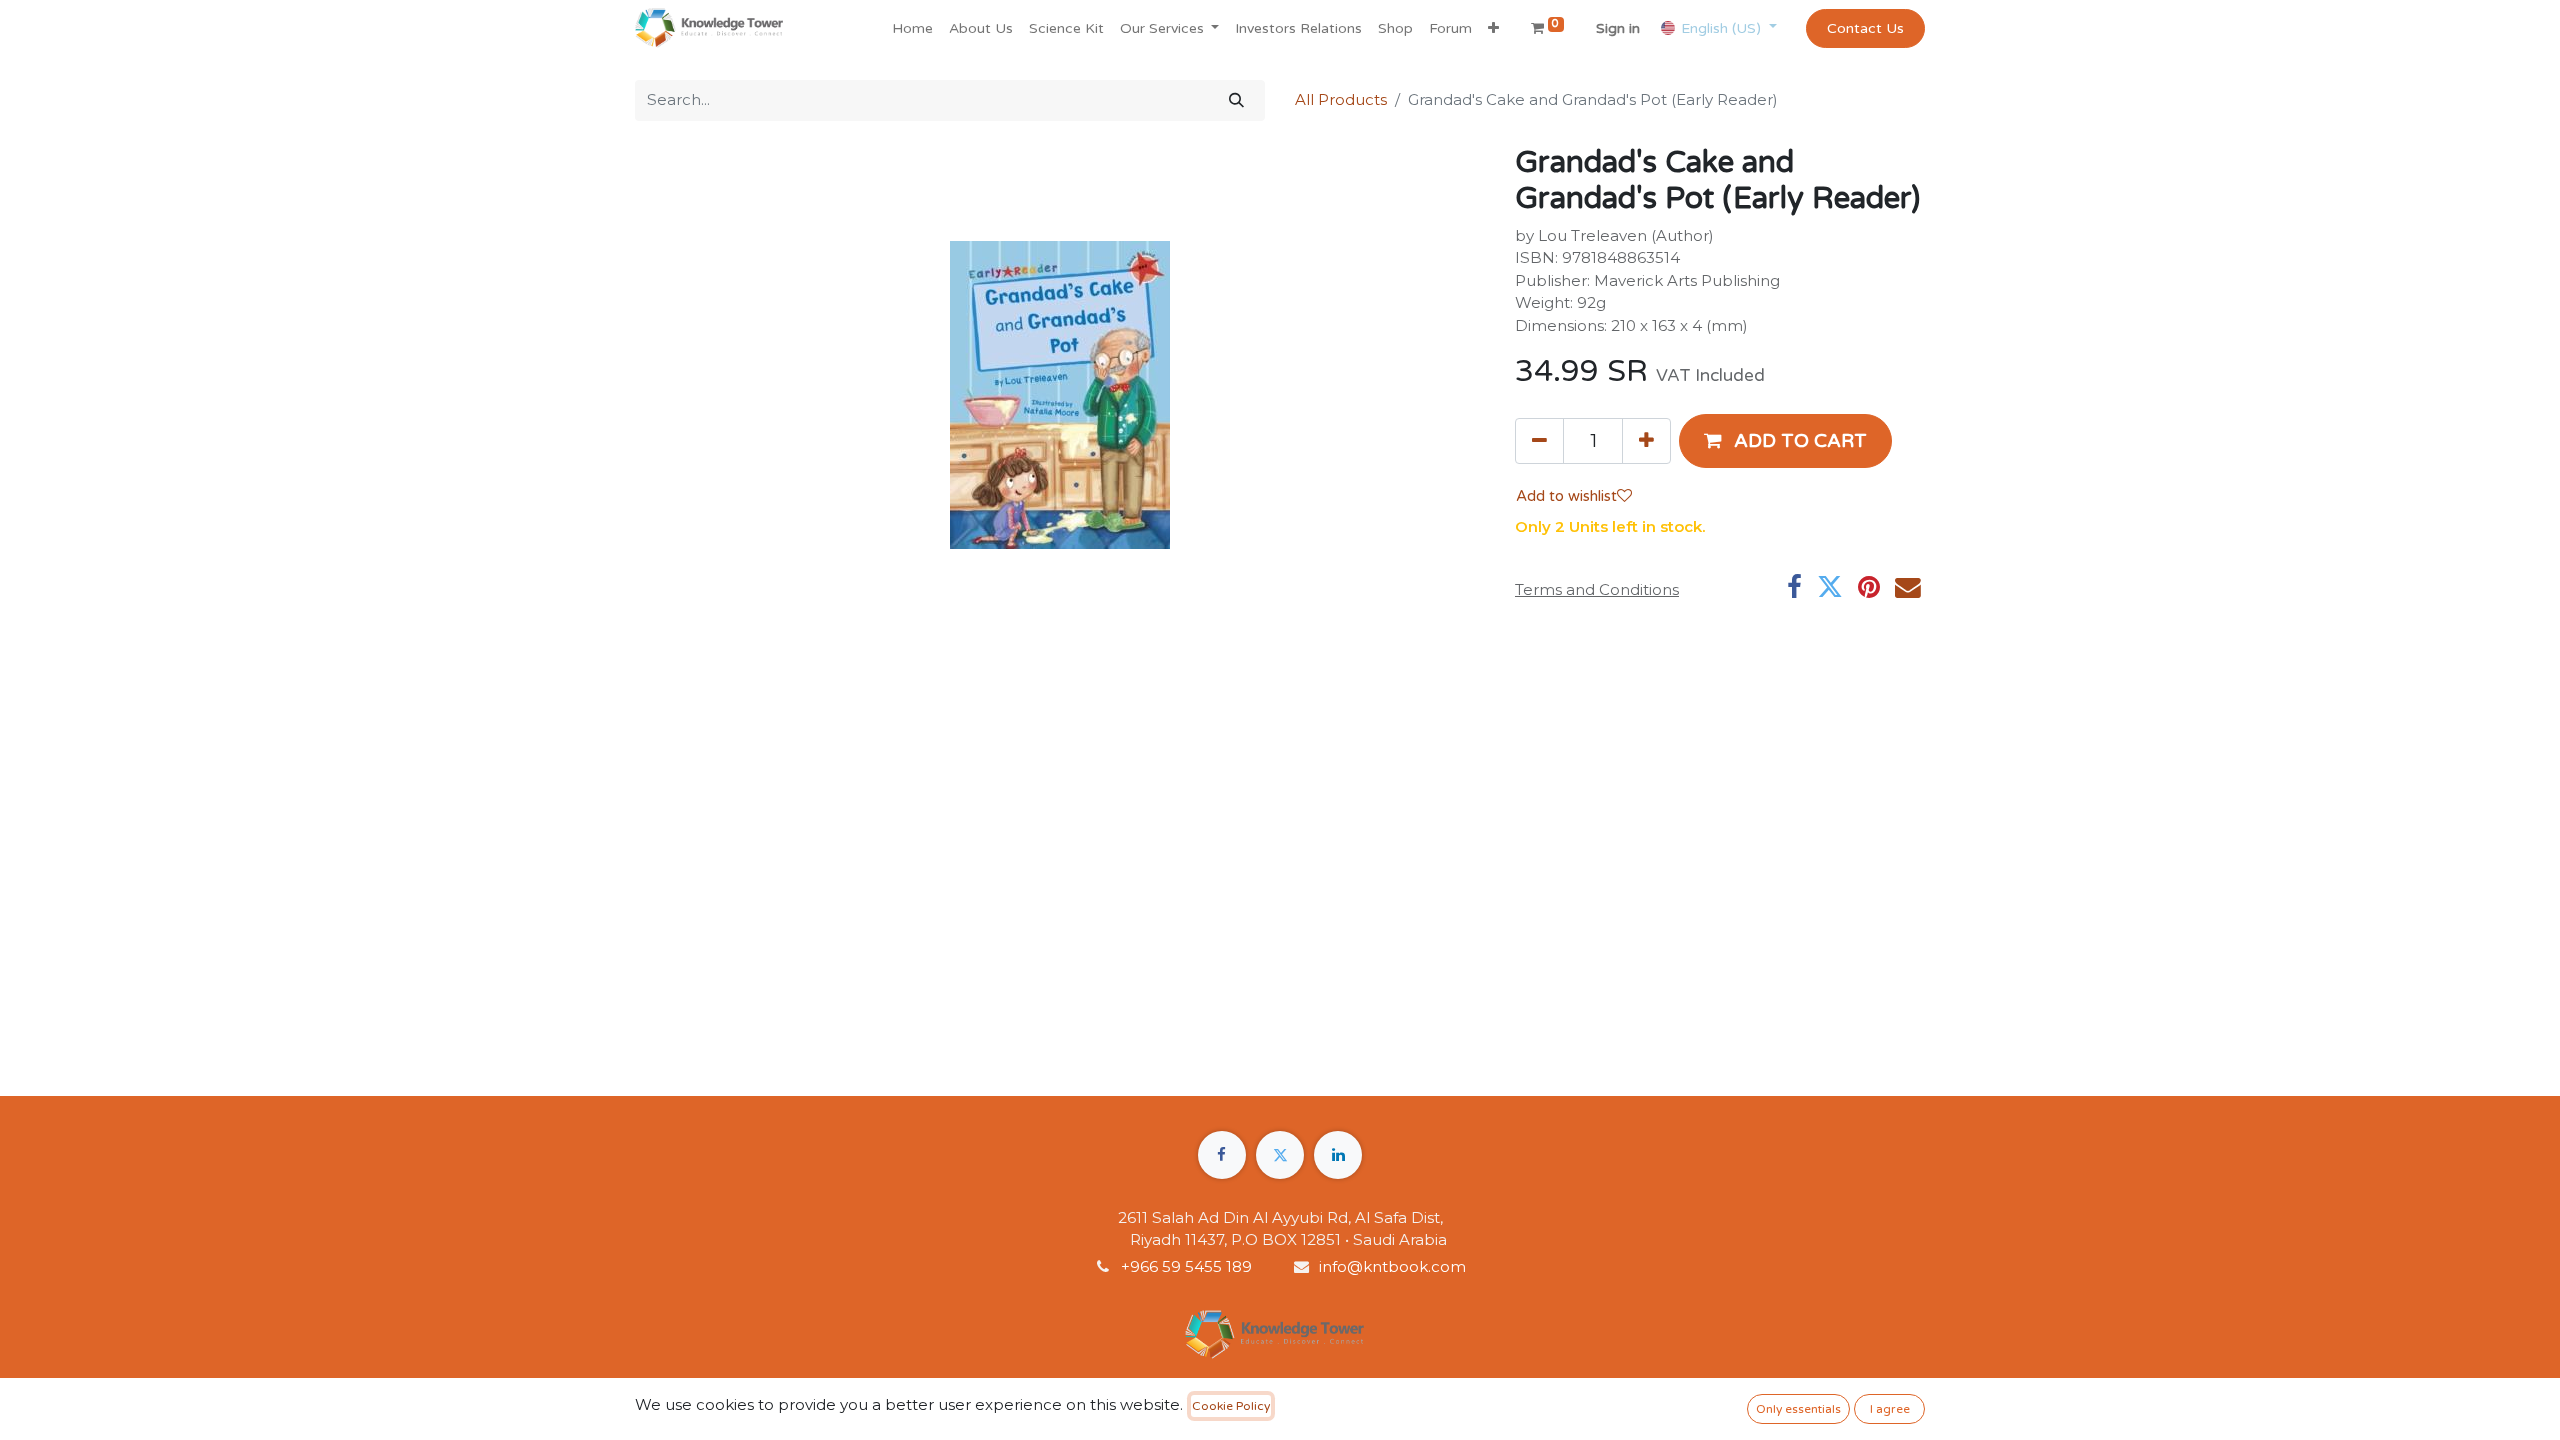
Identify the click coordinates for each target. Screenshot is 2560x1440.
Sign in (1618, 28)
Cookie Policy (1231, 1406)
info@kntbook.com (1392, 1266)
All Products (1341, 99)
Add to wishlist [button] (1566, 496)
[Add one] (1646, 441)
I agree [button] (1890, 1409)
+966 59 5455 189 (1188, 1266)
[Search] (1236, 100)
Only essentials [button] (1798, 1409)
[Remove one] (1539, 441)
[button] (1493, 28)
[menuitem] (912, 28)
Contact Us (1865, 28)
